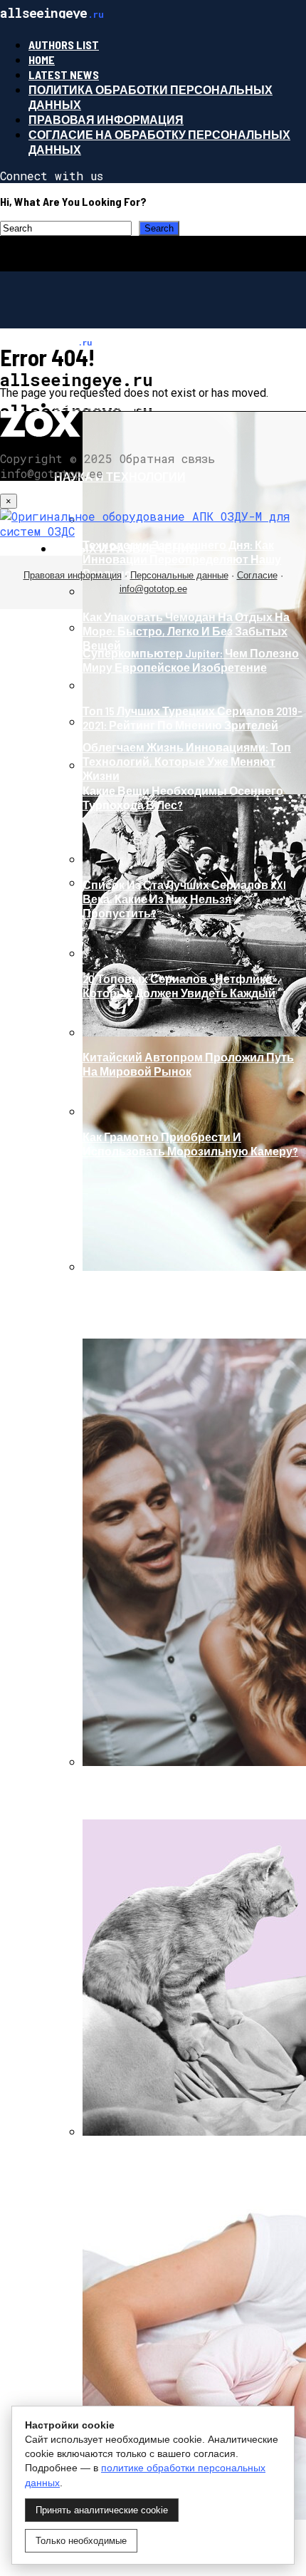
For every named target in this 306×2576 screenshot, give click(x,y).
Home (42, 59)
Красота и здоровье (120, 404)
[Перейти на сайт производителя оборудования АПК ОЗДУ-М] (153, 531)
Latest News (64, 74)
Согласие (257, 575)
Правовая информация (106, 119)
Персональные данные (179, 575)
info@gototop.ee (153, 589)
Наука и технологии (120, 476)
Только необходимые (81, 2541)
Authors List (64, 45)
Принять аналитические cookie (102, 2510)
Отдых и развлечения (126, 548)
